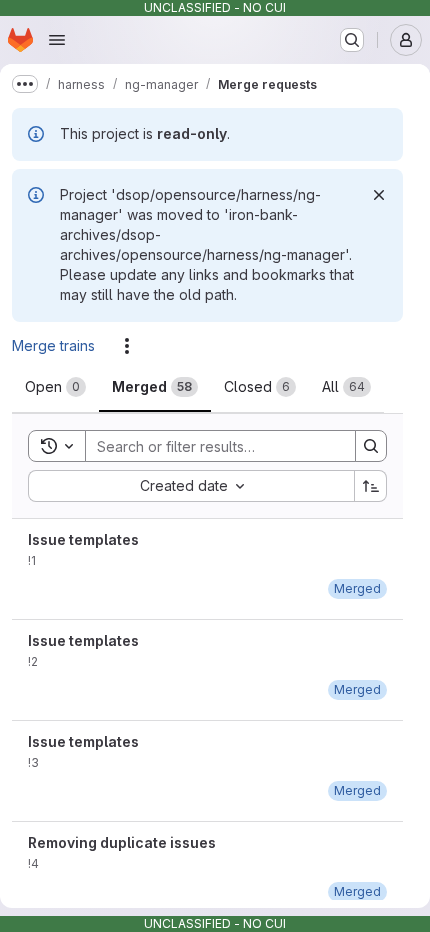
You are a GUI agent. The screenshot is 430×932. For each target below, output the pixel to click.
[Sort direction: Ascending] (371, 486)
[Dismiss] (379, 195)
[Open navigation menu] (57, 40)
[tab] (55, 387)
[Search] (371, 446)
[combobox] (191, 486)
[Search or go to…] (352, 40)
